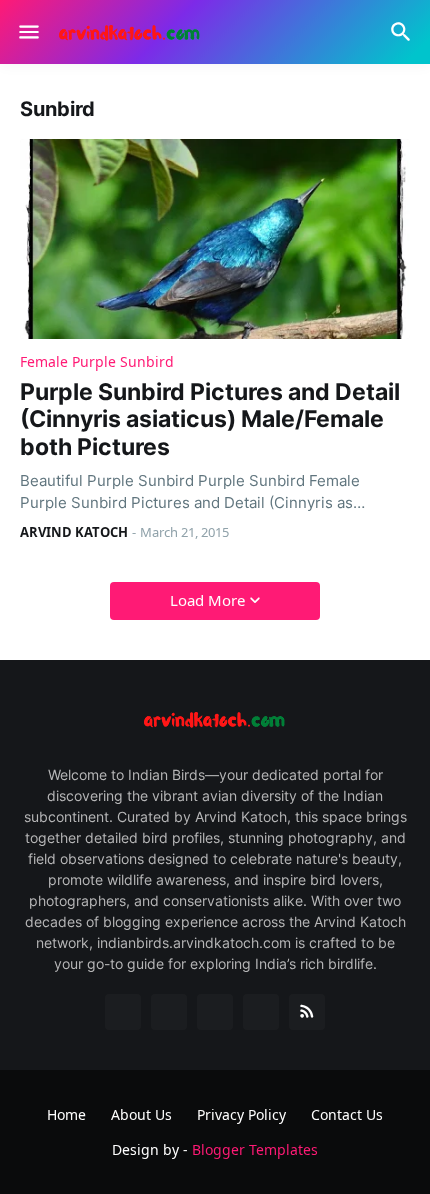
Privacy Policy (241, 1114)
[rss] (307, 1012)
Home (66, 1114)
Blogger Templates (255, 1149)
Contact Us (347, 1114)
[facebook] (123, 1012)
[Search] (403, 32)
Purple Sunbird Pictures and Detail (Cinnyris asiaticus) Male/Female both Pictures (210, 420)
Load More (207, 600)
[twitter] (169, 1012)
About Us (141, 1114)
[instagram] (261, 1012)
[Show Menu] (27, 32)
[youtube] (215, 1012)
